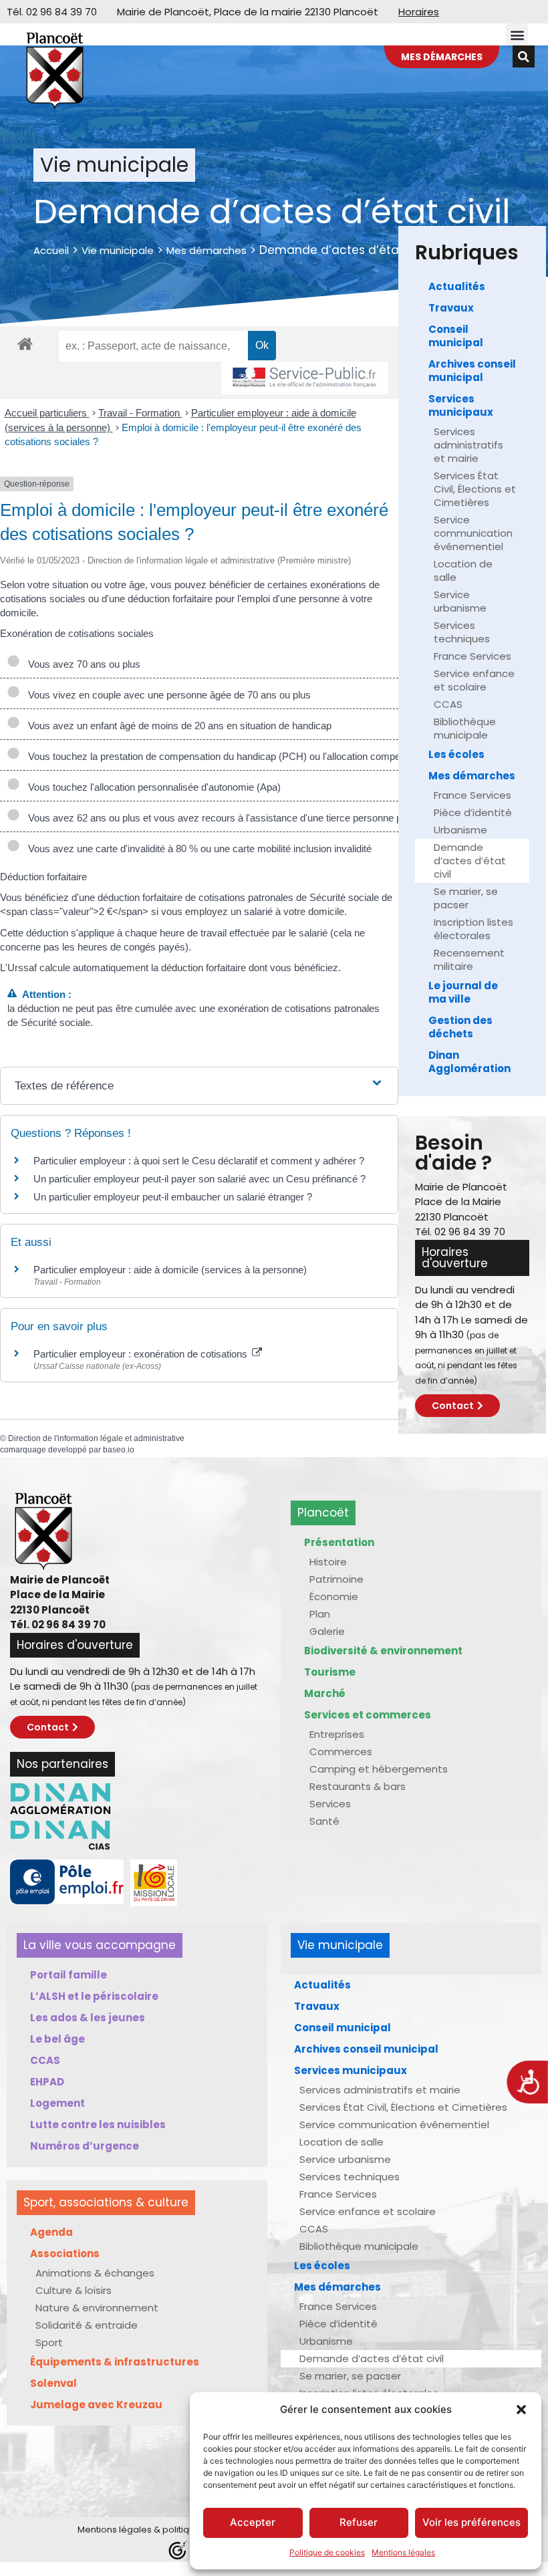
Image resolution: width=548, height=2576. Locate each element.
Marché (325, 1693)
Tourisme (330, 1672)
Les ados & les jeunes (88, 2018)
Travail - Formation (140, 413)
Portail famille (68, 1975)
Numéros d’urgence (85, 2146)
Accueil (51, 250)
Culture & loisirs (74, 2290)
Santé (324, 1821)
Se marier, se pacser (466, 898)
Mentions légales (403, 2552)
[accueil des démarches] (25, 343)
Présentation (339, 1542)
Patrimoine (336, 1579)
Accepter (253, 2522)
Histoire (328, 1562)
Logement (57, 2103)
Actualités (457, 286)
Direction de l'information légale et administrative (96, 1438)
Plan (320, 1614)
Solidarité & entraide (87, 2325)
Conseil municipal (456, 336)
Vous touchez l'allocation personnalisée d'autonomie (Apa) (152, 787)
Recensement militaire (469, 959)
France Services (472, 656)
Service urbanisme (460, 601)
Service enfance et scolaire (474, 680)
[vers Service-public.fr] (305, 378)
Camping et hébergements (379, 1769)
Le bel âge (57, 2039)
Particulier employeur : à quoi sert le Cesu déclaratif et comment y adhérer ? (199, 1161)
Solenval (53, 2383)
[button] (521, 2410)
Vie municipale (118, 250)
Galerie (327, 1631)
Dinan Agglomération (469, 1062)
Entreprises (337, 1734)
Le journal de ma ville (463, 992)
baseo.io (119, 1450)
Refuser (359, 2522)
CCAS (448, 704)
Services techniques (462, 632)
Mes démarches (207, 250)
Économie (334, 1596)
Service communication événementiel (473, 533)
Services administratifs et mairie (468, 445)
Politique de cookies (327, 2552)
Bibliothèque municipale (465, 728)
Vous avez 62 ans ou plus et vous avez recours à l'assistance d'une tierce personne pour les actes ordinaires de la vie (282, 818)
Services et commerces (368, 1715)
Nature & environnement (97, 2308)
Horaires (419, 12)
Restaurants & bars (358, 1786)
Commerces (341, 1752)
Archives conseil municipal (472, 371)
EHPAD (47, 2082)
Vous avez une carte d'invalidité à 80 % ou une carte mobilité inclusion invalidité (197, 849)
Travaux (451, 308)
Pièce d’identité (473, 812)
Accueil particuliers (47, 413)
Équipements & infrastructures (115, 2362)
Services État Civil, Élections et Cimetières (475, 489)
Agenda (51, 2232)
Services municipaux (461, 405)
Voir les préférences (471, 2522)
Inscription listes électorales (473, 929)
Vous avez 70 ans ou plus (82, 664)
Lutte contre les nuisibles (98, 2124)
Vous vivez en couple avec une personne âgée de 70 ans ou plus (167, 695)
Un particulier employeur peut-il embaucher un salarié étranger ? (173, 1197)
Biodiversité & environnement (383, 1651)
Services (330, 1804)
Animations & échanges (95, 2273)
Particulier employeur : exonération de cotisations (142, 1354)
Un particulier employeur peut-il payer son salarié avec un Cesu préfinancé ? (199, 1179)
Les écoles (456, 754)
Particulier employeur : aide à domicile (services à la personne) (170, 1270)
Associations (65, 2253)
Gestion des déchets (460, 1027)
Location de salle (463, 570)
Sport (49, 2342)
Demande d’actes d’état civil (470, 861)
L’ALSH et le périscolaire (94, 1996)
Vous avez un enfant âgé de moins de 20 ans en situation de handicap (177, 726)
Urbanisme (460, 830)
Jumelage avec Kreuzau (96, 2405)
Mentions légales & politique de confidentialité (178, 2530)
